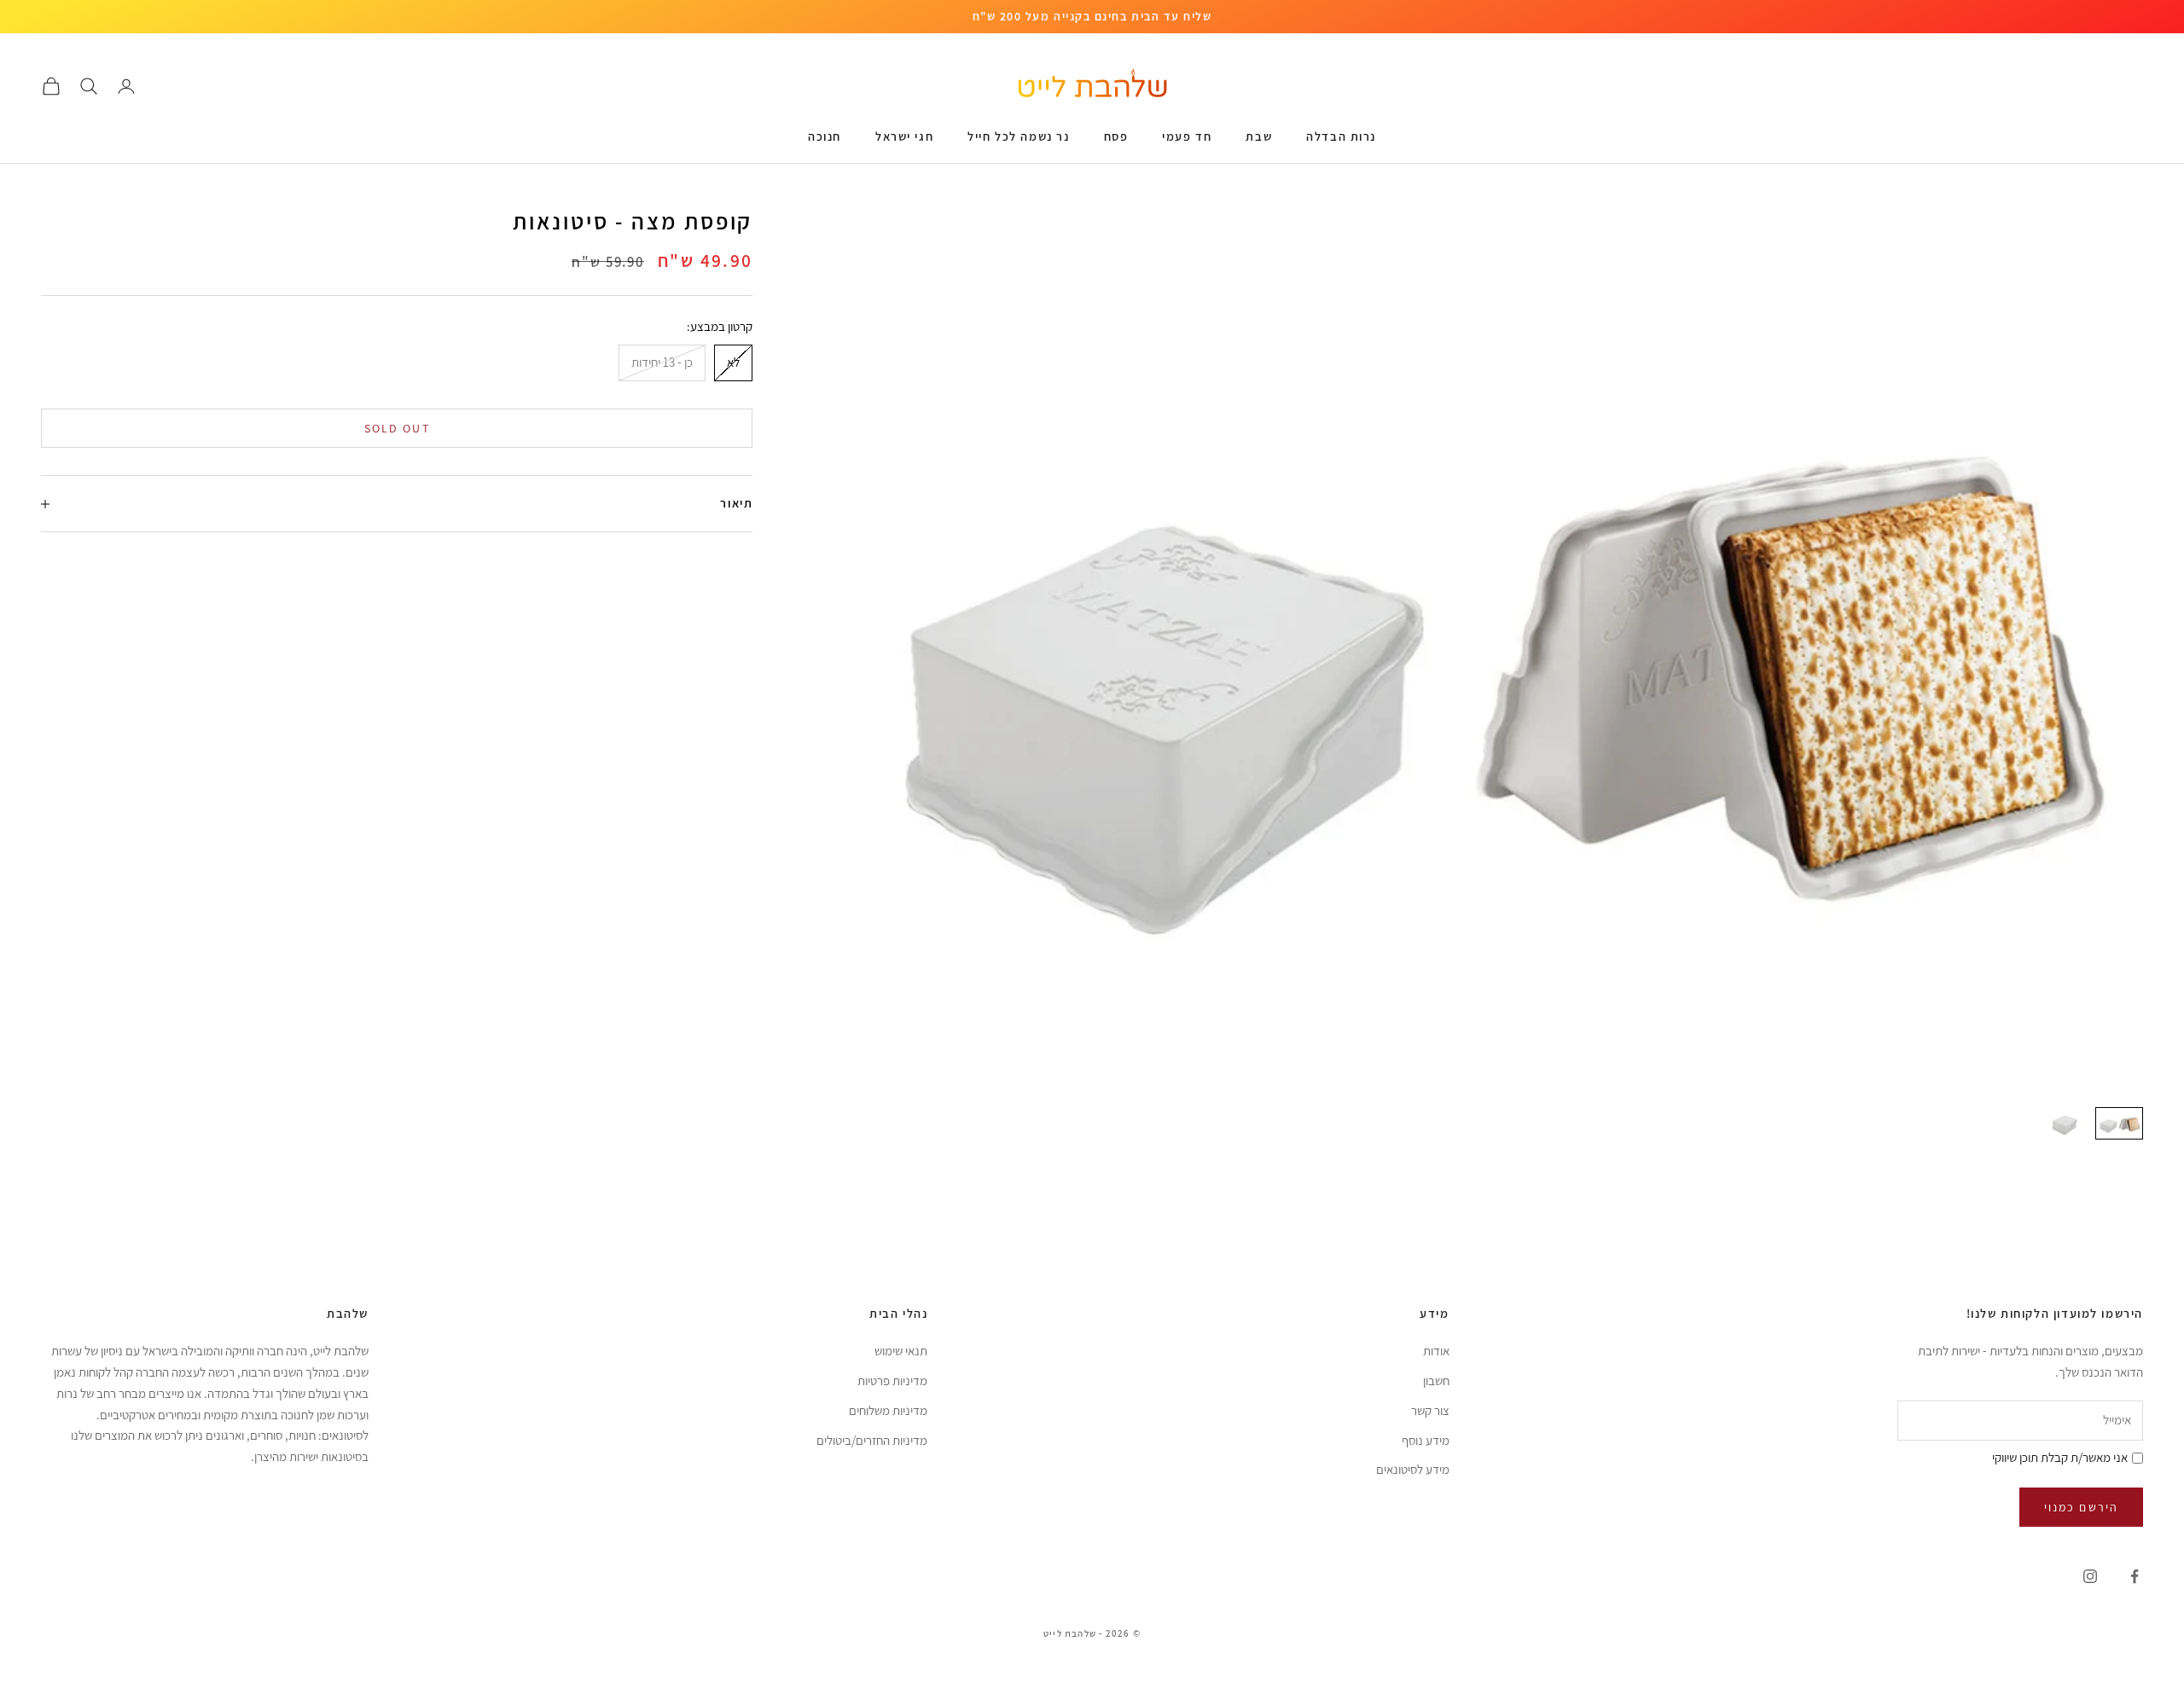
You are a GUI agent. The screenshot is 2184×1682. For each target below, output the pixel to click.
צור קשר (1430, 1410)
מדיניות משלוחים (888, 1410)
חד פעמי (1187, 136)
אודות (1436, 1351)
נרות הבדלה (1341, 136)
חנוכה (825, 136)
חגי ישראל (904, 136)
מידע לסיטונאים (1413, 1469)
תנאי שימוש (901, 1351)
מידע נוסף (1426, 1440)
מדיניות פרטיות (892, 1380)
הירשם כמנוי (2081, 1507)
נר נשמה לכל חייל (1018, 136)
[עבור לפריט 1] (2119, 1123)
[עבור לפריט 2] (2065, 1123)
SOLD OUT (397, 428)
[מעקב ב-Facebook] (2135, 1576)
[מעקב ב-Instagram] (2090, 1576)
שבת (1259, 136)
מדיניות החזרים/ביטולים (872, 1440)
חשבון (1436, 1380)
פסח (1116, 136)
